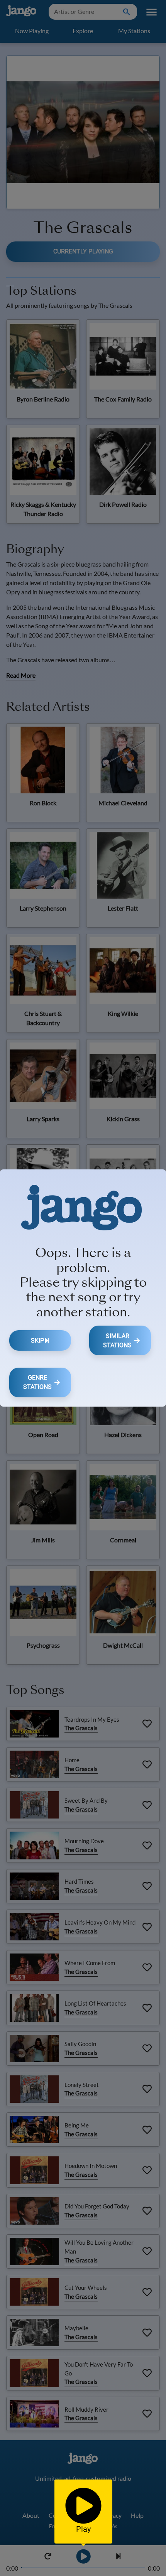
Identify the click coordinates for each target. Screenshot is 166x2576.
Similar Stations (117, 1340)
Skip (37, 1340)
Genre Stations (37, 1382)
